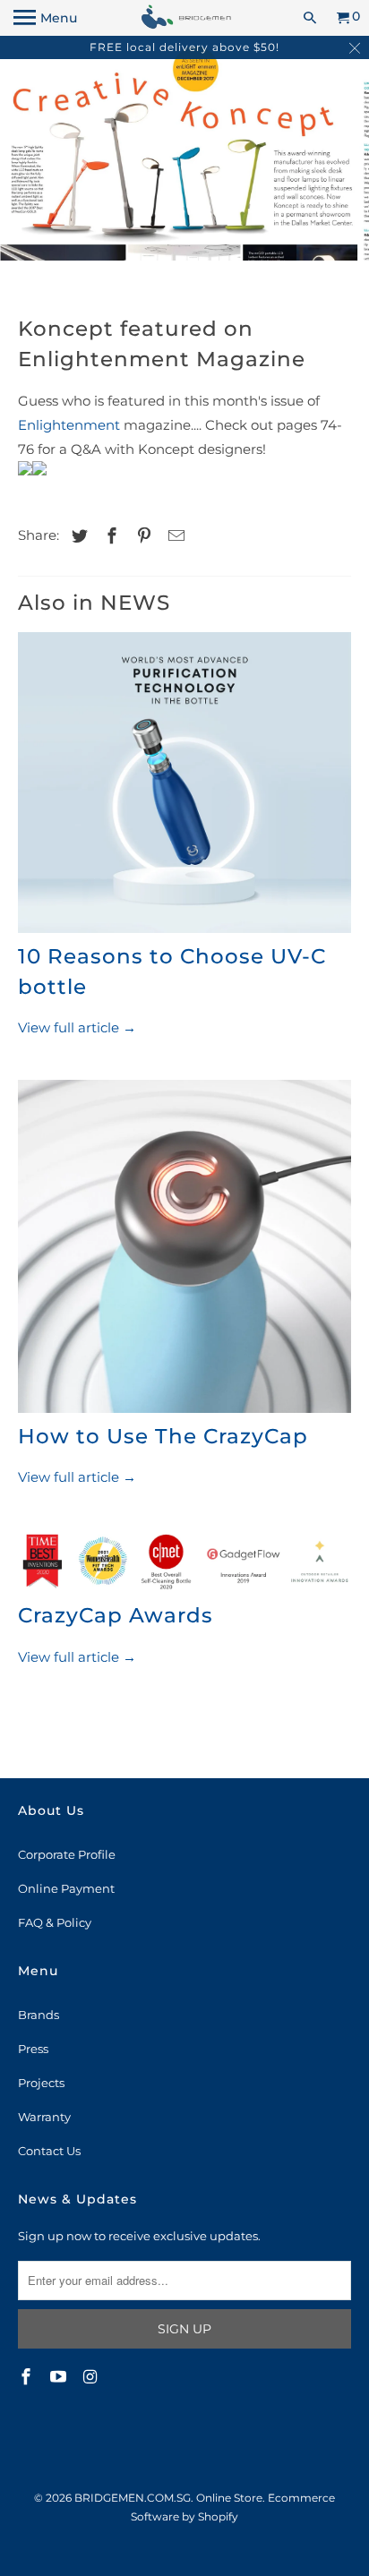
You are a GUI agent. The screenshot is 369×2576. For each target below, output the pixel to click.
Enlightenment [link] (69, 425)
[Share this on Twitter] (77, 536)
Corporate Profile (67, 1854)
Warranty (44, 2117)
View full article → (77, 1027)
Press (33, 2049)
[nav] (45, 18)
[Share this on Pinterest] (142, 536)
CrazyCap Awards (116, 1615)
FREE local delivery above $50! (184, 47)
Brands (39, 2015)
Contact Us (49, 2151)
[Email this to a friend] (174, 536)
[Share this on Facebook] (109, 536)
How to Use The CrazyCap (163, 1436)
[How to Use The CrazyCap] (184, 1250)
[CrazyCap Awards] (184, 1565)
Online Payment (66, 1888)
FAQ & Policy (55, 1922)
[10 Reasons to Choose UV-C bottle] (184, 787)
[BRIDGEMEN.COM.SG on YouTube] (60, 2377)
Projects (41, 2083)
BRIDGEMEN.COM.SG (133, 2498)
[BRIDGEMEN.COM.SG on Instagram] (92, 2377)
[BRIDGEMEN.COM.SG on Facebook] (28, 2377)
